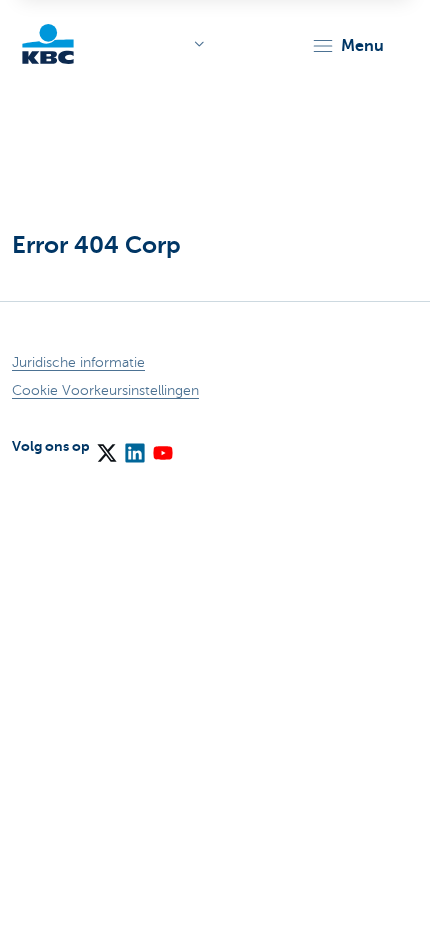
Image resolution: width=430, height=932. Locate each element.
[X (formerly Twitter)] (106, 446)
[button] (347, 46)
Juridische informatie (78, 362)
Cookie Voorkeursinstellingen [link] (105, 390)
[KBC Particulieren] (48, 44)
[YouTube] (162, 446)
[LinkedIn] (134, 446)
